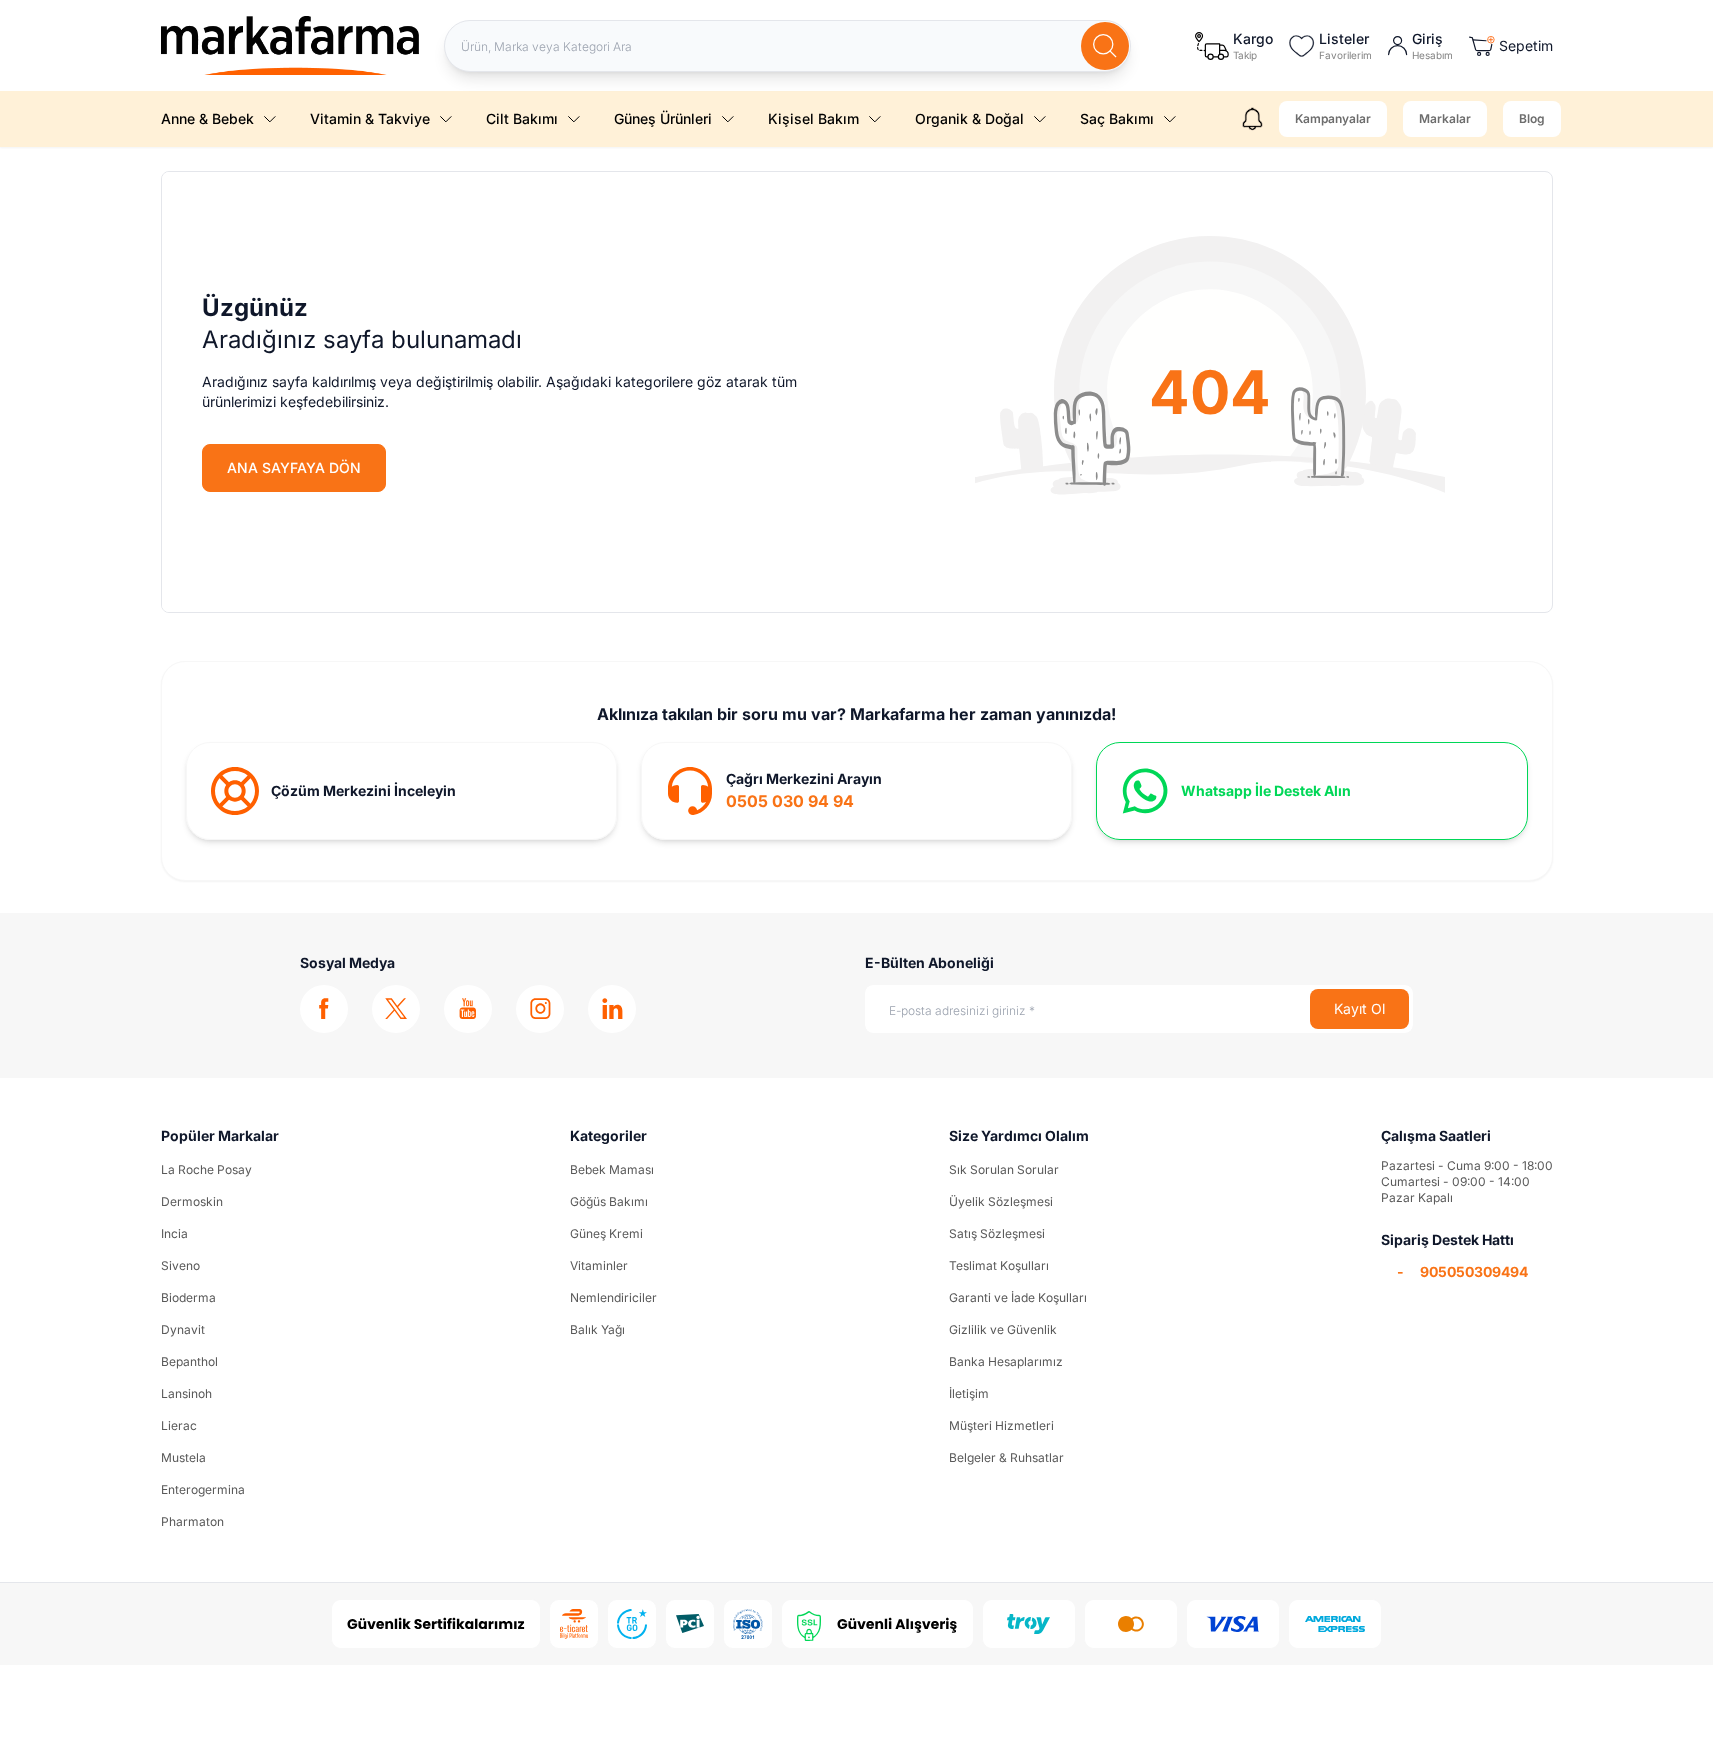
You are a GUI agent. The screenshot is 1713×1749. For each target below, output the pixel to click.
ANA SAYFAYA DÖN (294, 467)
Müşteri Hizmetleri (1001, 1425)
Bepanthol (189, 1361)
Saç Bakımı (1117, 118)
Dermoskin (192, 1201)
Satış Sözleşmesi (997, 1233)
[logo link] (290, 45)
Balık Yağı (597, 1329)
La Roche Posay (206, 1169)
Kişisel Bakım (813, 118)
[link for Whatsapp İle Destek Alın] (1311, 791)
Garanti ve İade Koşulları (1018, 1297)
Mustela (183, 1457)
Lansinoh (186, 1393)
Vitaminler (599, 1265)
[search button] (1105, 46)
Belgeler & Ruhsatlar (1006, 1457)
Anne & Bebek (207, 118)
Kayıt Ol (1359, 1008)
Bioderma (188, 1297)
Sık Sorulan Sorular (1004, 1169)
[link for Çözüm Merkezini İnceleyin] (401, 791)
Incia (174, 1233)
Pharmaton (192, 1521)
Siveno (180, 1265)
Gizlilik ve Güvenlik (1003, 1329)
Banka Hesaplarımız (1006, 1361)
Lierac (179, 1425)
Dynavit (183, 1329)
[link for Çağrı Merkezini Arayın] (856, 791)
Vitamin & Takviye (370, 118)
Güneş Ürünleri (663, 118)
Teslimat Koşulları (999, 1265)
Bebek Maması (612, 1169)
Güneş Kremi (606, 1233)
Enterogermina (203, 1489)
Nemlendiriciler (613, 1297)
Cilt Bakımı (522, 118)
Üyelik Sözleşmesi (1001, 1201)
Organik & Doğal (969, 118)
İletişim (969, 1393)
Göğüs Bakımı (609, 1201)
